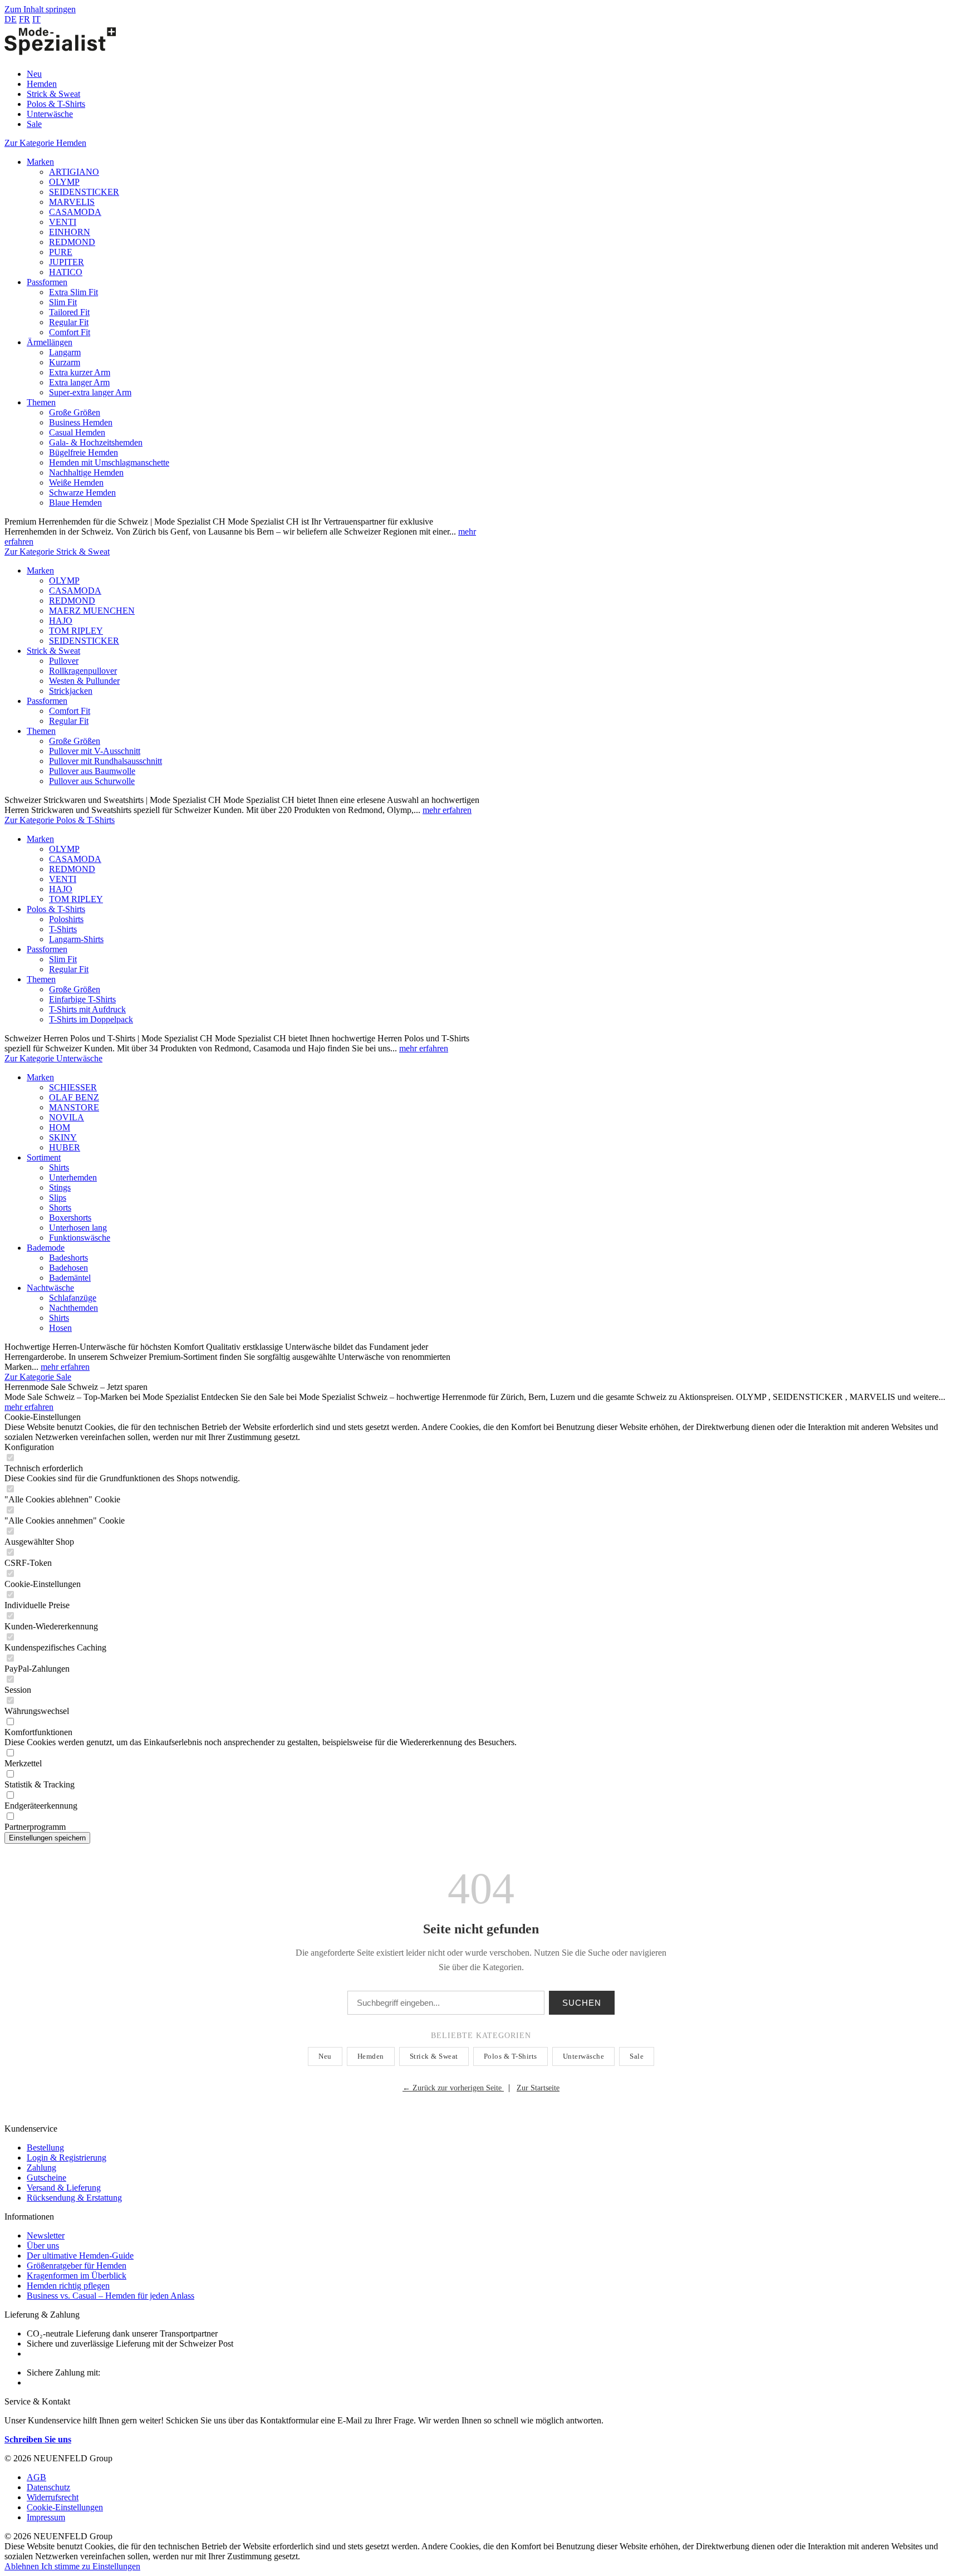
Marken (40, 162)
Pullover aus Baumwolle (92, 771)
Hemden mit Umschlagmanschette (109, 462)
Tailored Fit (69, 312)
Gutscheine (46, 2178)
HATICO (66, 272)
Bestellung (45, 2148)
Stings (60, 1187)
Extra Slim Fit (73, 292)
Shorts (60, 1208)
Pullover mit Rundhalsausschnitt (105, 761)
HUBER (65, 1147)
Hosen (60, 1328)
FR (24, 19)
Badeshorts (68, 1258)
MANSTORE (74, 1107)
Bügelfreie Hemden (84, 452)
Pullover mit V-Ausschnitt (95, 751)
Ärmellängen (50, 342)
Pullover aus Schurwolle (92, 781)
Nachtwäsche (50, 1288)
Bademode (46, 1248)
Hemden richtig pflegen (68, 2286)
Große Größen (75, 412)
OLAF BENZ (74, 1097)
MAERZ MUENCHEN (92, 611)
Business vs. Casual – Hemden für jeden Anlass (111, 2296)
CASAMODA (75, 212)
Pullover (64, 661)
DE (11, 19)
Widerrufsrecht (53, 2497)
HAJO (61, 621)
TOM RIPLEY (76, 631)
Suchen (582, 2003)
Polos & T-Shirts (56, 909)
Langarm (65, 352)
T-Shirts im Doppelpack (91, 1019)
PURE (61, 252)
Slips (58, 1198)
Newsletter (46, 2235)
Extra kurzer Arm (80, 372)
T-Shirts (63, 929)
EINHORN (70, 232)
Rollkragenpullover (83, 671)
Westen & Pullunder (84, 681)
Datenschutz (48, 2487)
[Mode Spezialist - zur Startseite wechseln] (60, 55)
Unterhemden (73, 1177)
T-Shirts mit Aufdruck (87, 1009)
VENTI (63, 222)
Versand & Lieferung (64, 2188)
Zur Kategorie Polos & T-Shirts (60, 820)
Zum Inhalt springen (40, 9)
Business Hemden (81, 422)
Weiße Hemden (76, 483)
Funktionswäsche (80, 1238)
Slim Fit (63, 302)
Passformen (47, 282)
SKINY (63, 1137)
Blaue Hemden (75, 503)
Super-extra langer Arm (90, 392)
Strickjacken (71, 691)
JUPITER (67, 262)
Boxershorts (70, 1218)
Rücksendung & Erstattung (74, 2198)
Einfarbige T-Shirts (82, 999)
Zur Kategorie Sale (38, 1377)
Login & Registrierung (67, 2158)
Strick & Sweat (53, 651)
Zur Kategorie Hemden (45, 143)
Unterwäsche (584, 2056)
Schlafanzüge (73, 1298)
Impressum (46, 2517)
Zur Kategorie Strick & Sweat (57, 552)
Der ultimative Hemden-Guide (80, 2256)
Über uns (43, 2246)
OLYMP (64, 182)
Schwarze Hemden (82, 493)
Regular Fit (69, 322)
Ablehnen (23, 2566)
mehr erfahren (447, 810)
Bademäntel (70, 1278)
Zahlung (41, 2168)
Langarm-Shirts (76, 939)
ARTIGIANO (74, 172)
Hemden (371, 2056)
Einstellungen (116, 2566)
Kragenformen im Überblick (77, 2276)
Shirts (59, 1167)
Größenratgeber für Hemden (77, 2266)
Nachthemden (73, 1308)
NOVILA (67, 1117)
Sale (637, 2056)
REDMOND (72, 242)
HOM (60, 1127)
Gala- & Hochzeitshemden (96, 442)
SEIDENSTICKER (84, 192)
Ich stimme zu (67, 2566)
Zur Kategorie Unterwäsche (53, 1058)
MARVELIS (72, 202)
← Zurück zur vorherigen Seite (453, 2088)
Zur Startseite (538, 2088)
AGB (36, 2477)
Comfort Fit (70, 332)
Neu (325, 2056)
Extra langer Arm (79, 382)
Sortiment (44, 1157)
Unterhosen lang (78, 1228)
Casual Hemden (77, 432)
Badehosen (68, 1268)
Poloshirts (66, 919)
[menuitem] (492, 74)
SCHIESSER (73, 1087)
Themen (41, 402)
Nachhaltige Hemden (86, 472)
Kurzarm (65, 362)
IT (36, 19)
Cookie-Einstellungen (65, 2507)
